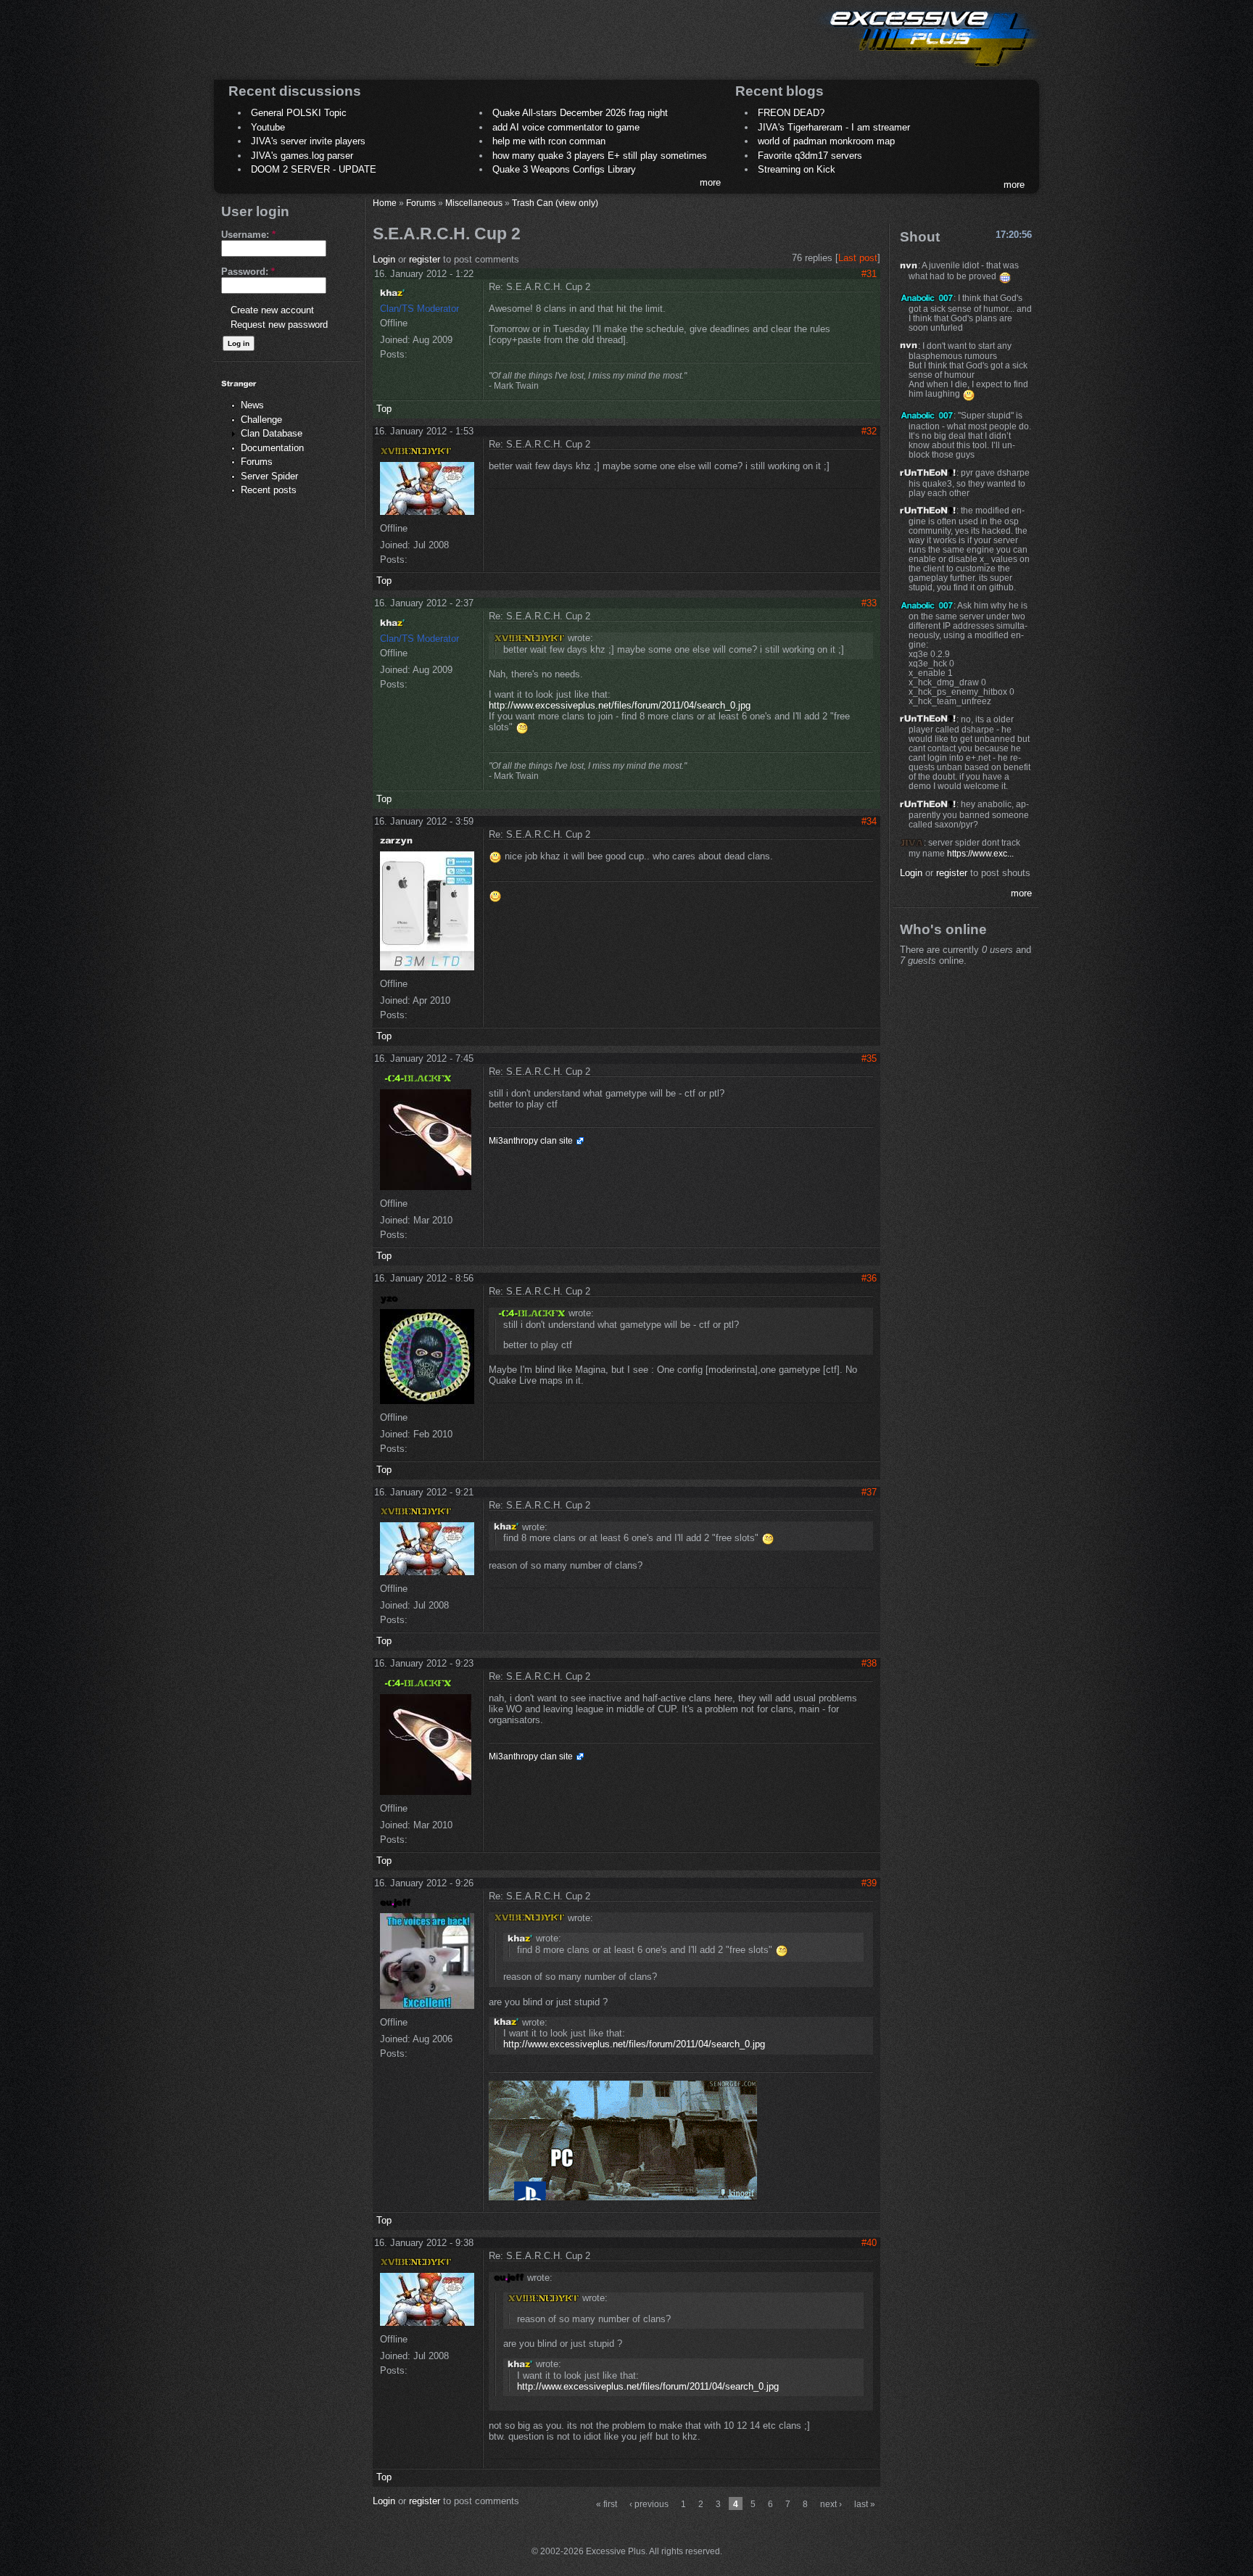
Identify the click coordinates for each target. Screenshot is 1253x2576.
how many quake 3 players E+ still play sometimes (600, 156)
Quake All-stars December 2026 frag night (580, 113)
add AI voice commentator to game (566, 127)
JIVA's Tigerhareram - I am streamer (834, 127)
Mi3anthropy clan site (531, 1141)
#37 (869, 1492)
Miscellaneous (474, 203)
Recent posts (269, 490)
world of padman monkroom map (826, 141)
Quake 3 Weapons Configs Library (564, 169)
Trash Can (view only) (555, 203)
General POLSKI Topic (299, 113)
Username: (248, 235)
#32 (869, 431)
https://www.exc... (980, 853)
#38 (869, 1663)
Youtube (268, 127)
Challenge (261, 420)
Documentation (272, 448)
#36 (869, 1278)
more (710, 182)
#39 (869, 1883)
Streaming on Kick (797, 169)
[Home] (928, 69)
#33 (869, 603)
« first (607, 2504)
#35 (869, 1058)
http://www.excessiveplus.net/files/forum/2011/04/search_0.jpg (620, 705)
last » (865, 2504)
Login (384, 259)
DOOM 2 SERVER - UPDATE (314, 169)
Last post (858, 258)
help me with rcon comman (549, 141)
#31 (869, 274)
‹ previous (649, 2504)
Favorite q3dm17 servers (810, 156)
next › (831, 2504)
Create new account (272, 310)
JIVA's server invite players (308, 141)
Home (385, 203)
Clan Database (272, 433)
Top (384, 409)
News (252, 405)
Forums (257, 462)
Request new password (279, 325)
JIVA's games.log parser (302, 156)
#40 (869, 2243)
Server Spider (269, 476)
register (425, 259)
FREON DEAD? (791, 113)
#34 (869, 821)
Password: (248, 272)
